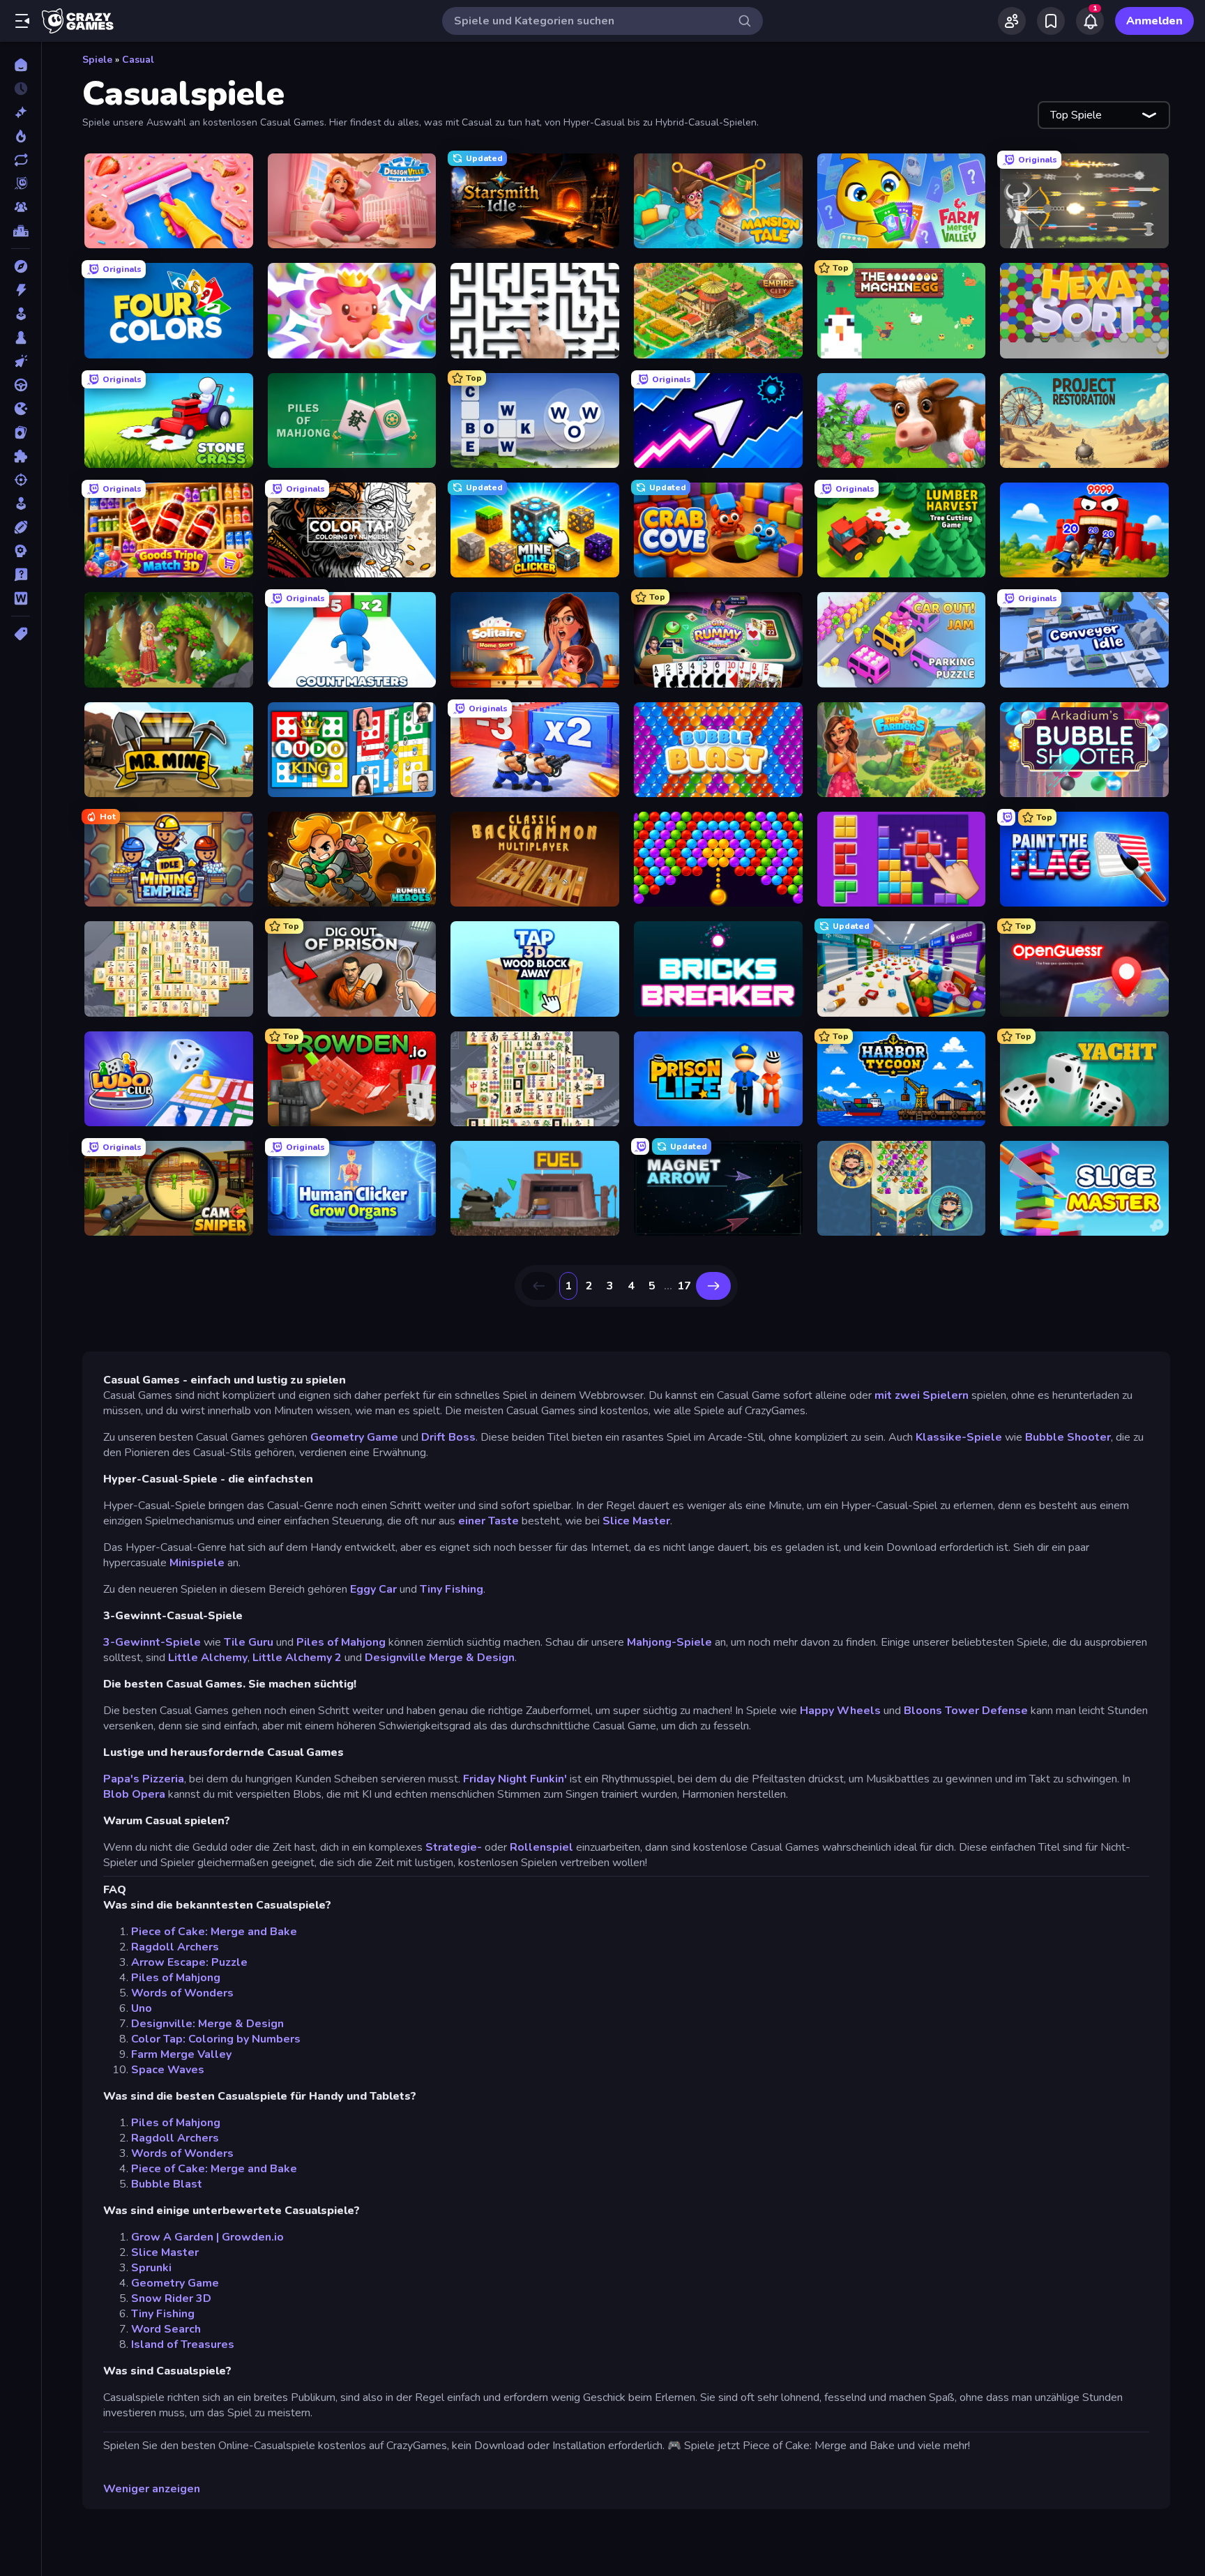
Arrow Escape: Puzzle (189, 1962)
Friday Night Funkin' (515, 1779)
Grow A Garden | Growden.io (207, 2237)
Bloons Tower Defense (966, 1711)
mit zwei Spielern (922, 1395)
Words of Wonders (182, 1993)
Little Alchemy (208, 1658)
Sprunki (151, 2268)
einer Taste (488, 1521)
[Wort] (21, 598)
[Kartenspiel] (21, 432)
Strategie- (454, 1847)
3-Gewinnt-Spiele (153, 1642)
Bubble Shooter (1068, 1437)
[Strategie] (21, 551)
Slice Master (636, 1521)
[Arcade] (21, 314)
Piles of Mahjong (341, 1642)
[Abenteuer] (21, 266)
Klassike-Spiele (959, 1437)
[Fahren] (21, 385)
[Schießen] (21, 480)
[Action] (21, 290)
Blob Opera (134, 1794)
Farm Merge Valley (181, 2054)
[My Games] (1051, 21)
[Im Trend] (21, 136)
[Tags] (21, 634)
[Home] (21, 65)
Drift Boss (448, 1437)
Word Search (166, 2329)
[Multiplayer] (21, 207)
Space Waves (168, 2070)
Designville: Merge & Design (207, 2024)
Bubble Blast (167, 2184)
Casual (138, 60)
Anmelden (1154, 21)
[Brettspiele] (21, 338)
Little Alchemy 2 (297, 1658)
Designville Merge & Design (440, 1658)
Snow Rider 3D (171, 2298)
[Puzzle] (21, 456)
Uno (142, 2008)
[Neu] (21, 112)
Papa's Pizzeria (144, 1779)
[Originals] (21, 183)
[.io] (21, 409)
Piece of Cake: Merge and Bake (214, 1932)
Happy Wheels (840, 1711)
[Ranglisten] (21, 231)
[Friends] (1012, 21)
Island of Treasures (183, 2344)
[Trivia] (21, 575)
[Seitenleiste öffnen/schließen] (22, 21)
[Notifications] (1090, 21)
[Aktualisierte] (21, 160)
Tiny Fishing (452, 1589)
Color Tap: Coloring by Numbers (216, 2039)
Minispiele (197, 1563)
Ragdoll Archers (175, 1947)
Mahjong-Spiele (669, 1642)
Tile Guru (249, 1642)
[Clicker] (21, 361)
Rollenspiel (541, 1847)
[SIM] (21, 503)
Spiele (97, 60)
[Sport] (21, 527)
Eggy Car (373, 1589)
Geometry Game (354, 1437)
